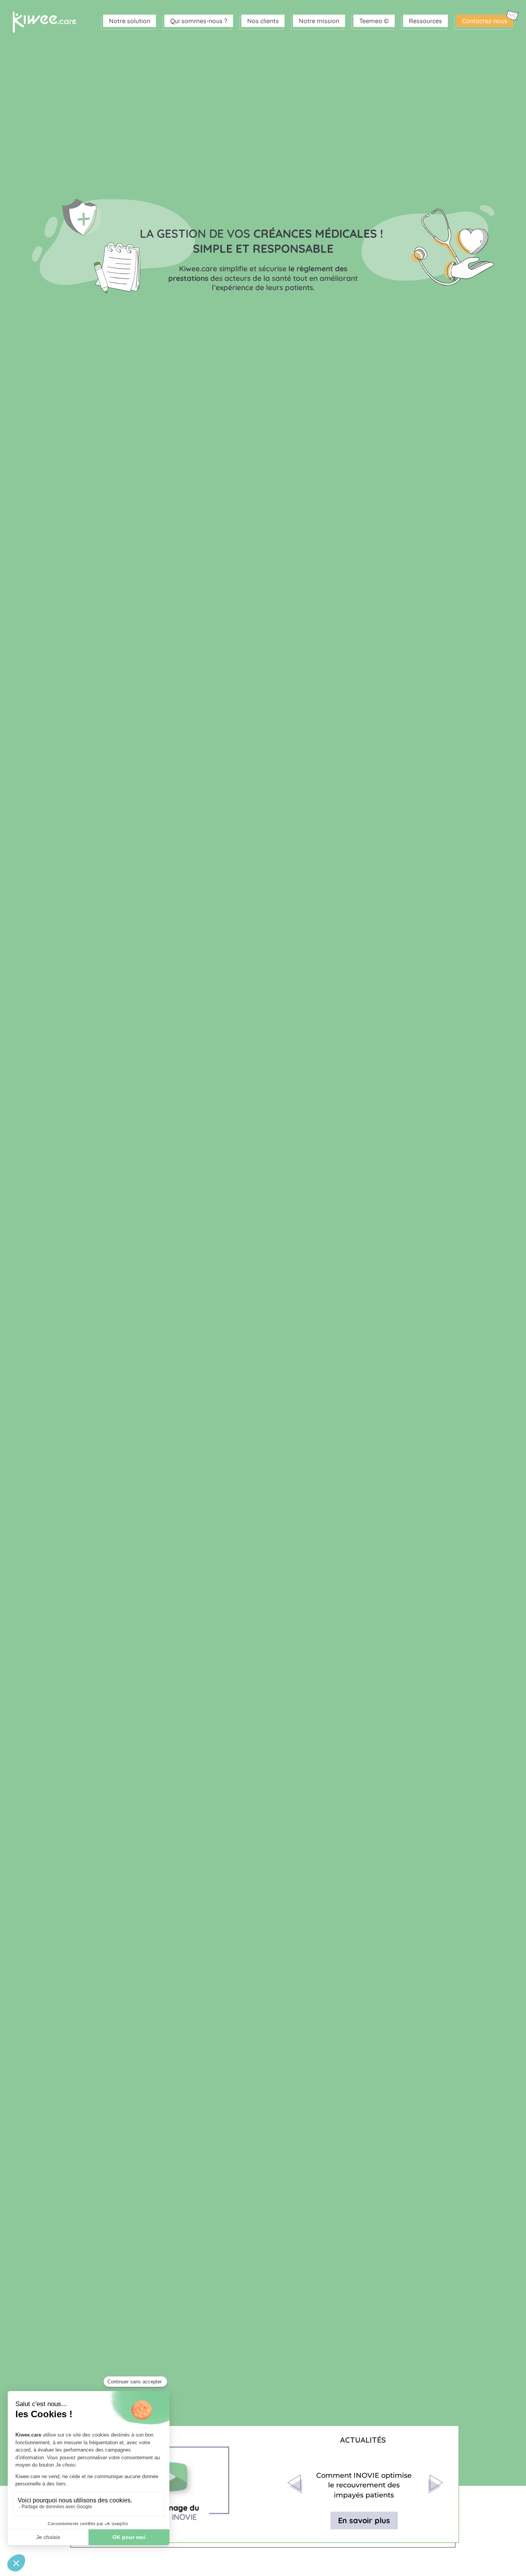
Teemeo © (374, 21)
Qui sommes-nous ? (199, 21)
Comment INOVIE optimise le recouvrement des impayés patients (364, 2485)
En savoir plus (364, 2520)
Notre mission (319, 21)
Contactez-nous (485, 21)
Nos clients (263, 21)
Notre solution (130, 21)
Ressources (425, 21)
